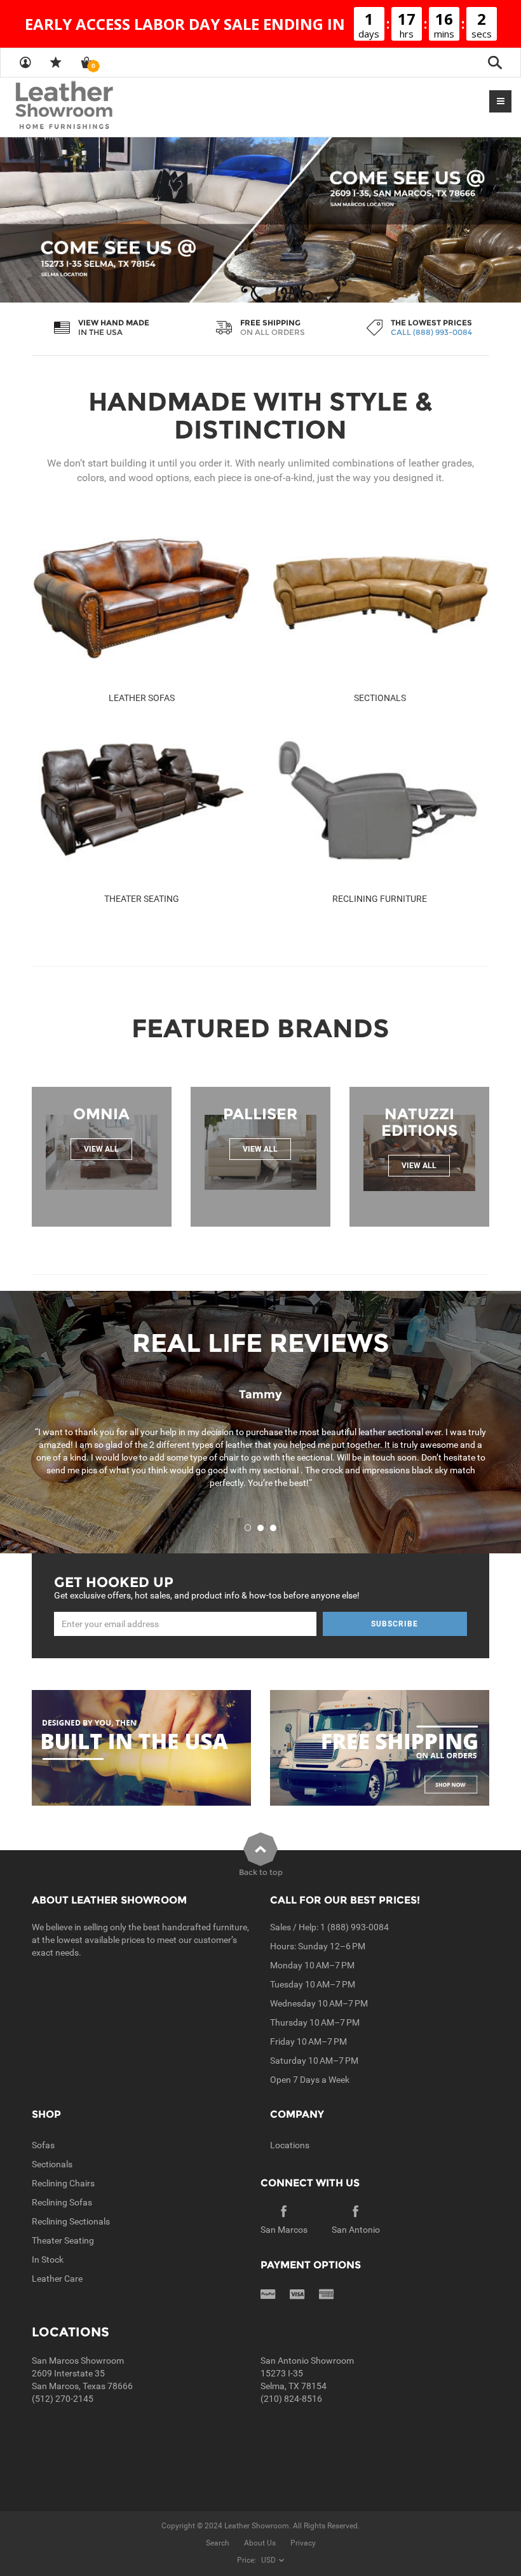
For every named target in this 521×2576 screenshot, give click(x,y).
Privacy (303, 2543)
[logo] (89, 106)
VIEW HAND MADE (114, 323)
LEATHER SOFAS (142, 698)
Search (218, 2543)
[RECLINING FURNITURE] (380, 799)
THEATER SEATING (142, 899)
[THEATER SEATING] (141, 799)
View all (101, 1149)
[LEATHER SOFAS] (141, 599)
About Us (260, 2543)
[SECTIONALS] (380, 599)
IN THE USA (100, 332)
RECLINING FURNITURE (380, 899)
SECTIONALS (380, 698)
